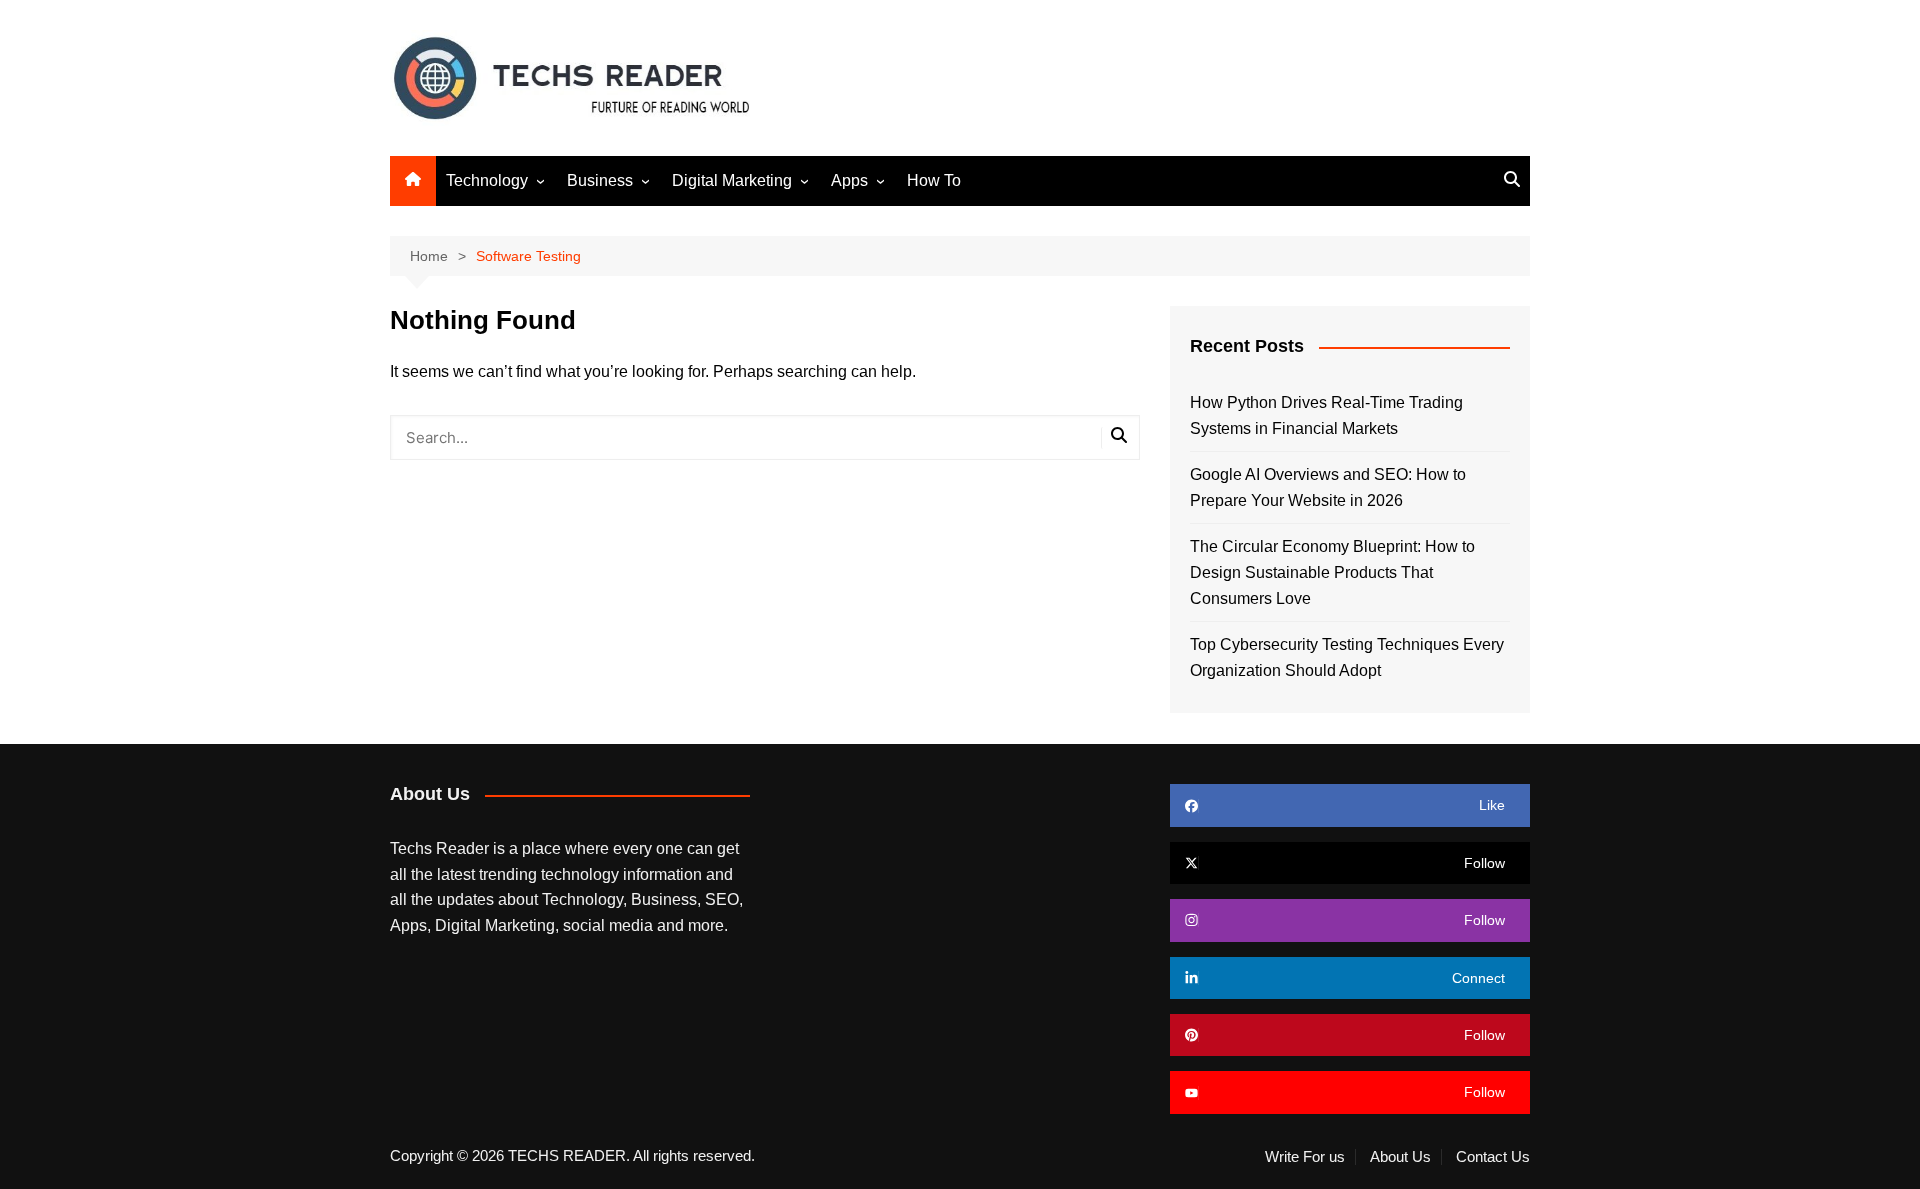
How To (934, 180)
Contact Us (1493, 1157)
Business (600, 180)
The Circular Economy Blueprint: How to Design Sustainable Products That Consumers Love (1332, 572)
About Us (1400, 1157)
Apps (849, 180)
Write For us (1305, 1157)
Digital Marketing (732, 180)
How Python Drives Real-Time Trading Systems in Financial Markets (1326, 415)
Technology (487, 180)
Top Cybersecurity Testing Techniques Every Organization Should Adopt (1347, 657)
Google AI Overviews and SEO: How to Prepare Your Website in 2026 (1328, 487)
